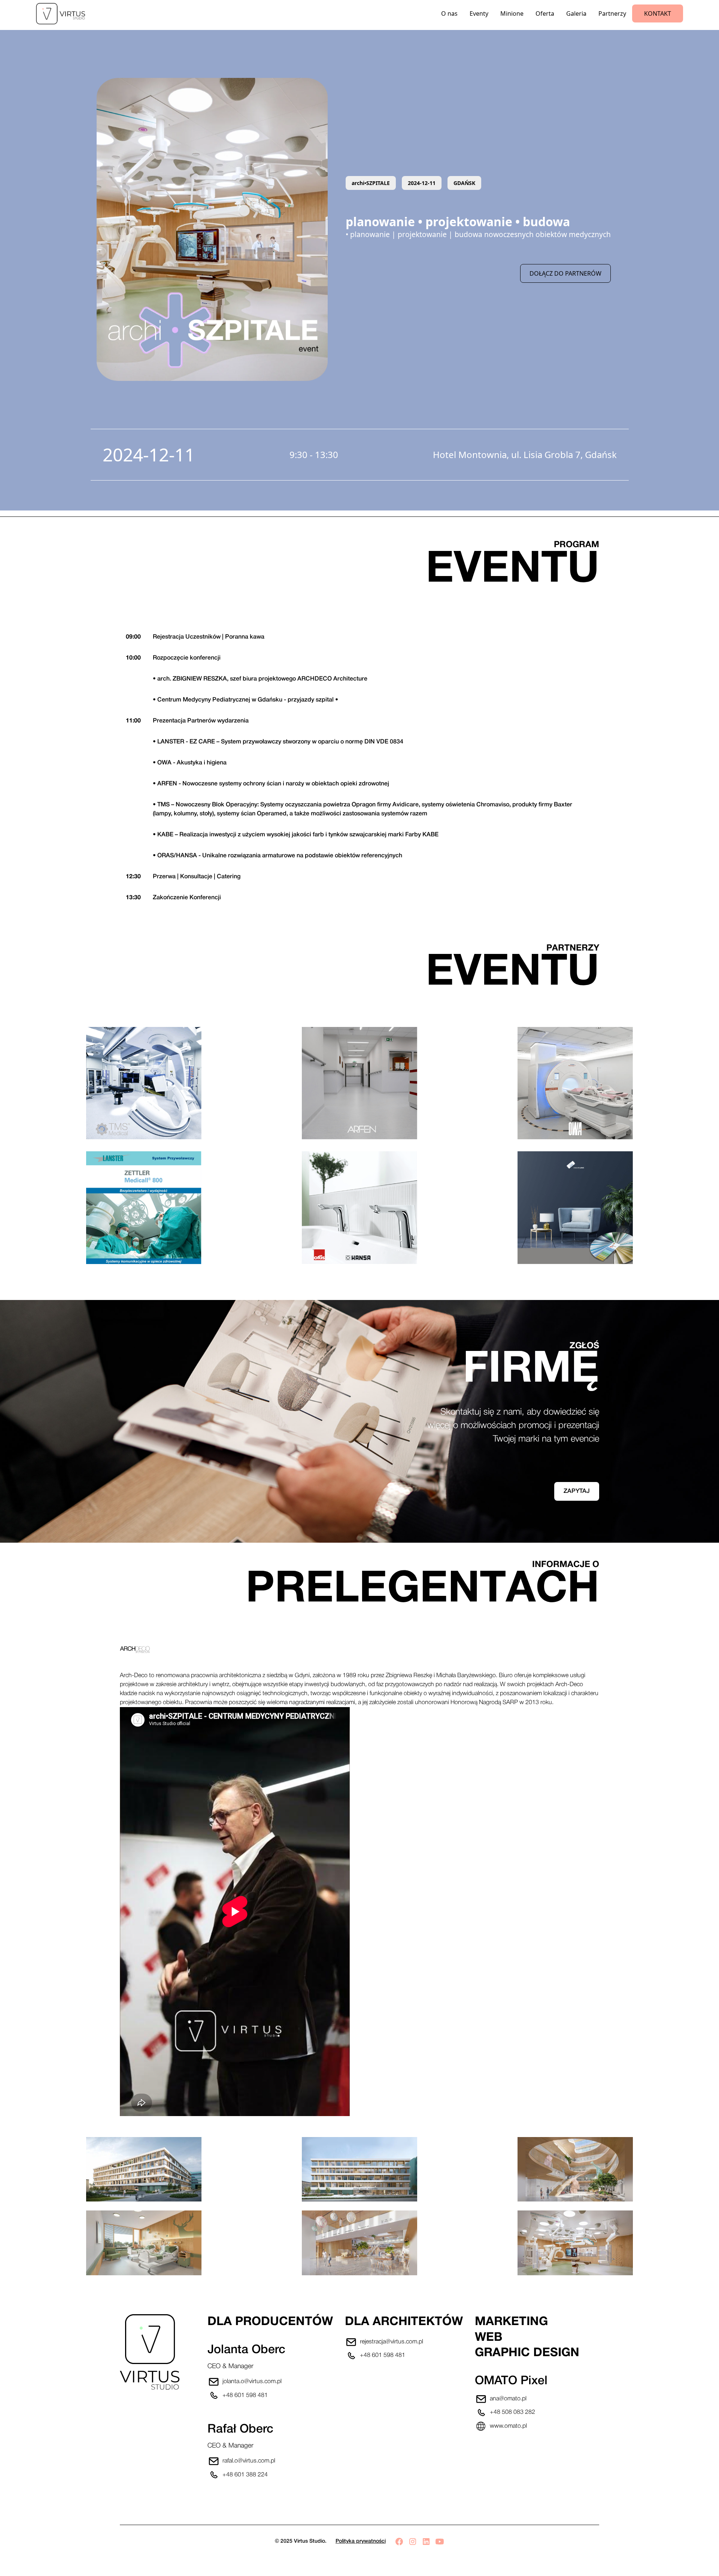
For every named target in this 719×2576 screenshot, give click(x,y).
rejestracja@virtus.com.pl (392, 2342)
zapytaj (577, 1491)
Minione (512, 13)
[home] (65, 14)
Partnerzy (612, 13)
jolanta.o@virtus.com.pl (252, 2382)
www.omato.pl (508, 2426)
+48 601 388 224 (245, 2475)
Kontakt (658, 13)
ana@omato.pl (508, 2399)
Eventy (479, 13)
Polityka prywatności (361, 2541)
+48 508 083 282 (512, 2412)
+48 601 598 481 (245, 2395)
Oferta (545, 13)
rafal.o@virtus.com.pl (249, 2461)
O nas (449, 13)
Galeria (576, 13)
